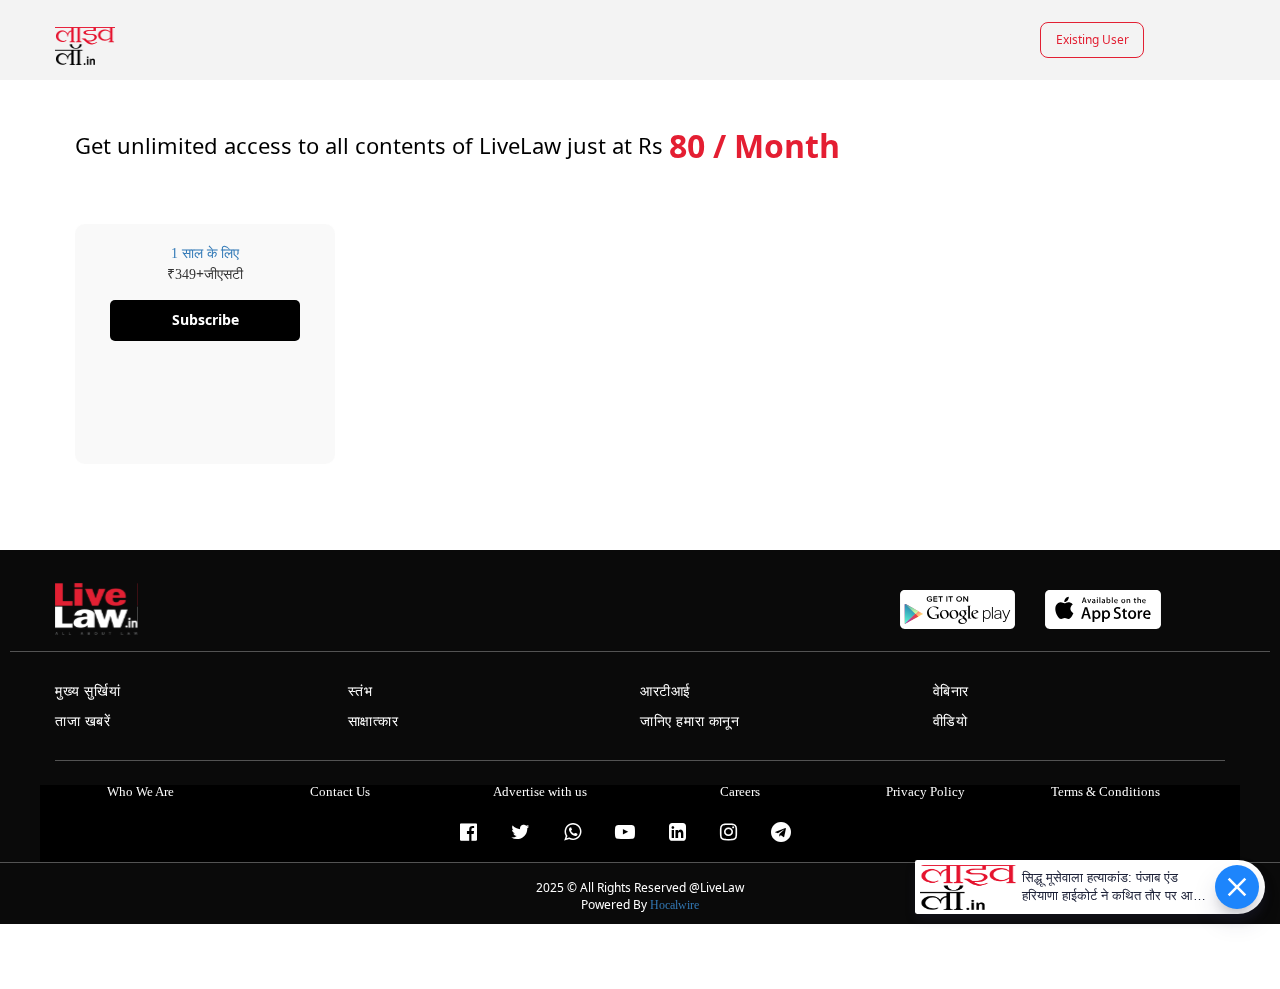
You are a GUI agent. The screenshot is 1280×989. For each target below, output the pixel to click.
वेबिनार (951, 691)
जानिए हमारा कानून (690, 721)
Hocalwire (674, 905)
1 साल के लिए (205, 253)
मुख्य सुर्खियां (87, 691)
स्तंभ (360, 691)
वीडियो (950, 721)
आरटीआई (665, 691)
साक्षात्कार (373, 721)
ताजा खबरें (83, 721)
